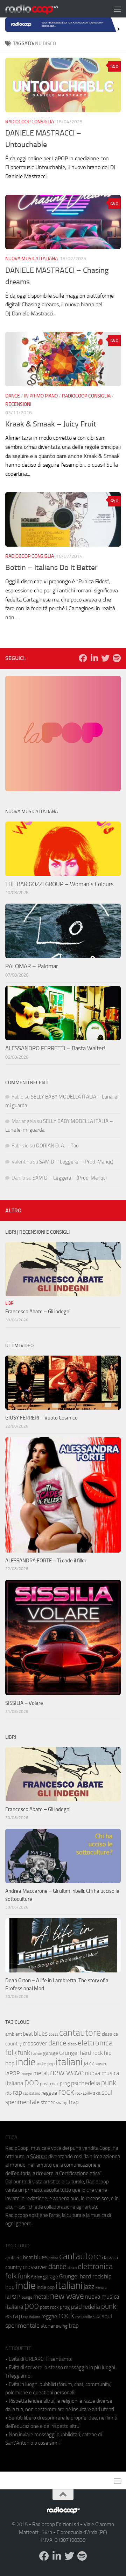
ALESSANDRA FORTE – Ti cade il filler (46, 1561)
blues (41, 2034)
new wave (67, 2073)
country (13, 2044)
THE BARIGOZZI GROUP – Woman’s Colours (59, 884)
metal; (41, 2073)
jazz (89, 2063)
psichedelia (86, 2083)
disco (72, 2044)
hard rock (91, 2053)
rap (17, 2092)
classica (110, 2034)
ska (97, 2093)
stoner (48, 2102)
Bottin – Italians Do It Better (51, 568)
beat (28, 2034)
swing (62, 2103)
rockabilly (84, 2093)
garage (51, 2053)
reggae (49, 2093)
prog (65, 2084)
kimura (101, 2064)
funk (24, 2053)
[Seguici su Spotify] (117, 658)
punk (109, 2083)
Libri (10, 1303)
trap (74, 2102)
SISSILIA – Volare (24, 1703)
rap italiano (32, 2093)
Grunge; (69, 2053)
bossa (53, 2034)
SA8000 (39, 2157)
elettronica (95, 2043)
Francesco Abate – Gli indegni (38, 1312)
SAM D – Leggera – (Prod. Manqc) (76, 1162)
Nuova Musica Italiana (31, 259)
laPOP (12, 2073)
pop (31, 2082)
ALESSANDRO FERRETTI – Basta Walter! (55, 1048)
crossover (35, 2043)
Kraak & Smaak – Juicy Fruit (51, 424)
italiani (69, 2062)
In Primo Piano (41, 396)
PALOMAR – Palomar (32, 966)
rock (66, 2092)
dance (57, 2043)
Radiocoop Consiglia (30, 122)
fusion (37, 2053)
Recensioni (18, 404)
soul (107, 2093)
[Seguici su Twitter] (105, 658)
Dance (13, 396)
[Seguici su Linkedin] (94, 658)
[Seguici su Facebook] (83, 658)
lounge (26, 2074)
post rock (49, 2084)
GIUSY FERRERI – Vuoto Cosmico (41, 1418)
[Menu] (117, 9)
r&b (8, 2093)
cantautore (80, 2033)
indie (26, 2062)
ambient (14, 2034)
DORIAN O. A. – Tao (57, 1146)
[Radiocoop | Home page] (41, 9)
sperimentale (22, 2102)
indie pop (46, 2064)
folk (11, 2052)
